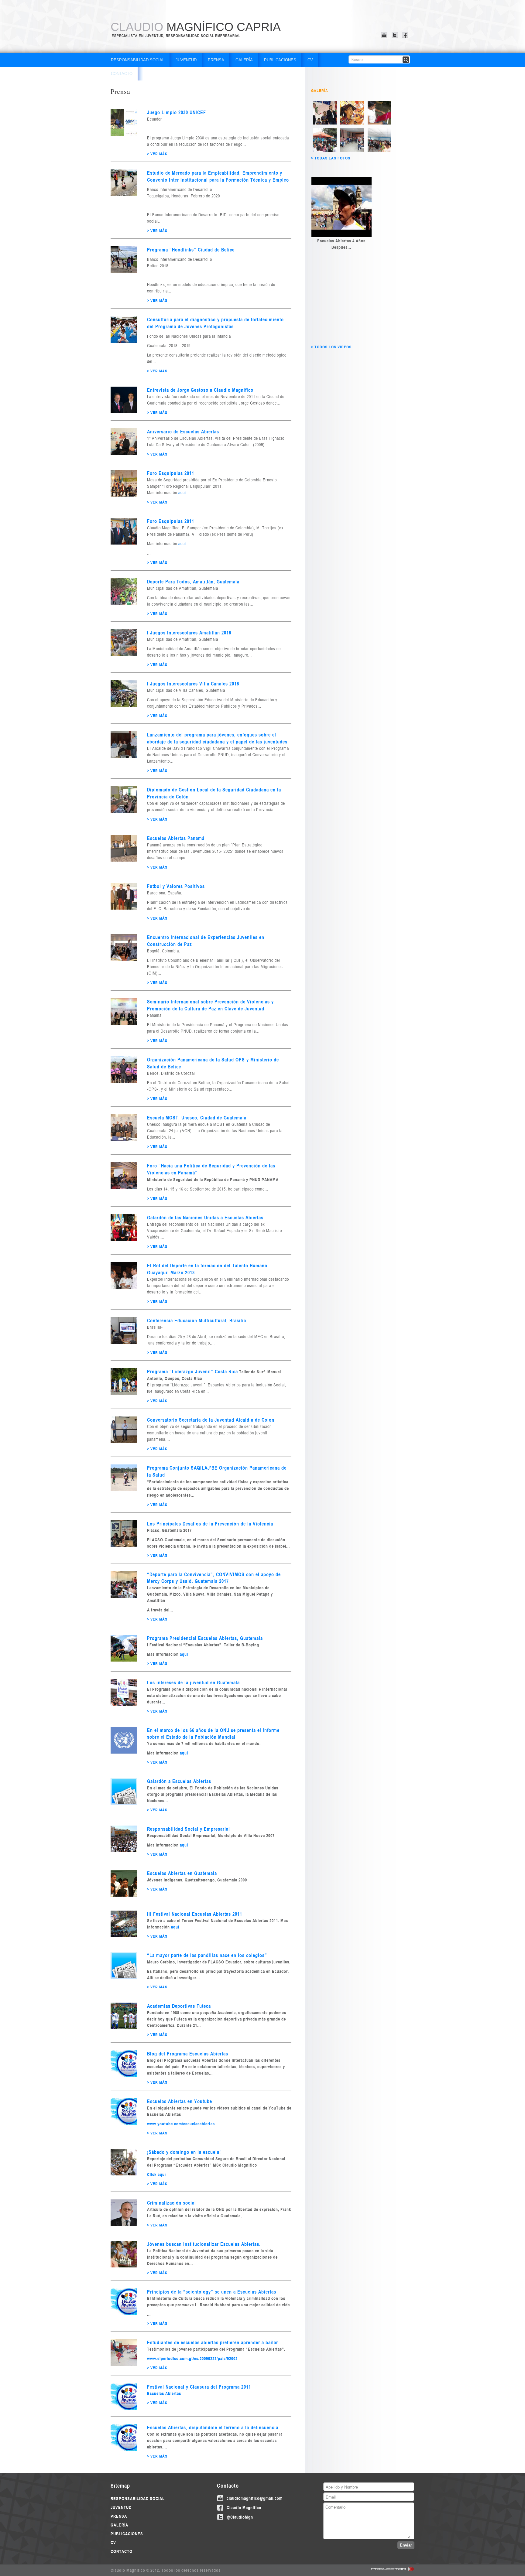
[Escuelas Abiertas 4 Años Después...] (341, 207)
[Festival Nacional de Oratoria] (352, 123)
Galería (244, 60)
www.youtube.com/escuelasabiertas (181, 2124)
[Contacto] (385, 35)
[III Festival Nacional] (325, 123)
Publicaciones (280, 60)
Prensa (216, 60)
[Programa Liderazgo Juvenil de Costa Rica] (325, 150)
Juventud (186, 60)
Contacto (122, 74)
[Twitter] (395, 35)
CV (310, 60)
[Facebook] (406, 35)
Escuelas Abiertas (165, 2393)
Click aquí (156, 2174)
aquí (182, 493)
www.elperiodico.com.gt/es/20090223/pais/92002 (192, 2358)
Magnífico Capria (196, 27)
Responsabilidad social (138, 60)
